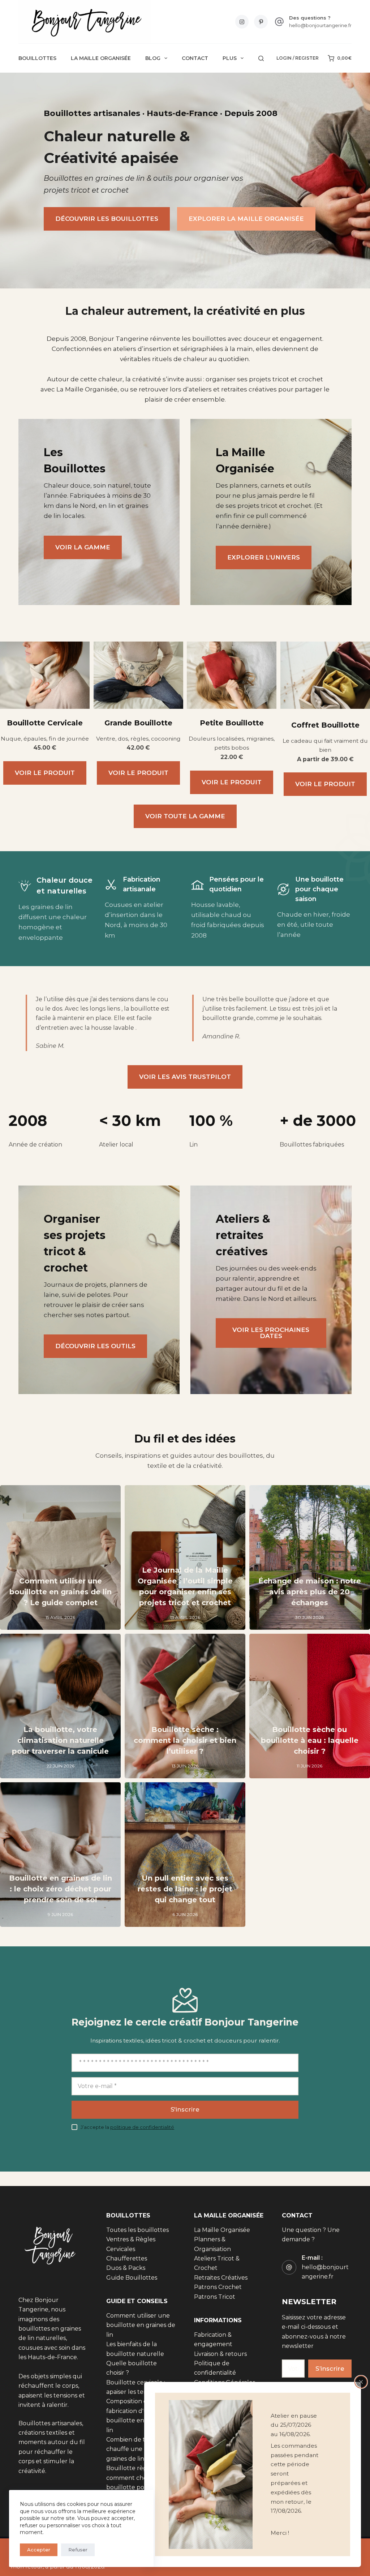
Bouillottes (37, 58)
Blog (153, 58)
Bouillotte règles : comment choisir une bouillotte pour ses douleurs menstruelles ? (140, 2488)
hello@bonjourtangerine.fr (320, 25)
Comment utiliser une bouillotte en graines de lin (141, 2325)
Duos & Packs (126, 2268)
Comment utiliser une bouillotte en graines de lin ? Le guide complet (61, 1592)
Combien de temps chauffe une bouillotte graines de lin (139, 2449)
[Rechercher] (261, 58)
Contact (195, 58)
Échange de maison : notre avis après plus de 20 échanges (310, 1592)
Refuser (78, 2550)
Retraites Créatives (221, 2278)
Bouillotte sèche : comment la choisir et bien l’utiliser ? (185, 1740)
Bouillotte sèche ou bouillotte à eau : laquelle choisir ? (310, 1740)
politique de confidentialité (142, 2127)
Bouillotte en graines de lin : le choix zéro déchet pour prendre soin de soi (61, 1889)
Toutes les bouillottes (137, 2230)
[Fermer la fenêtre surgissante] (361, 2382)
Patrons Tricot (215, 2297)
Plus (230, 58)
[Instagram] (242, 22)
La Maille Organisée (101, 58)
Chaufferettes (127, 2258)
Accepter (39, 2550)
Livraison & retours (220, 2354)
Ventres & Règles (131, 2240)
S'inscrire (185, 2109)
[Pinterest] (261, 22)
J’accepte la (127, 2127)
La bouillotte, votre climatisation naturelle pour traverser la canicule (60, 1740)
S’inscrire (330, 2369)
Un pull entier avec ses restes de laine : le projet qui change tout (185, 1889)
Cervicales (121, 2249)
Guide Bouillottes (132, 2278)
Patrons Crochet (218, 2287)
